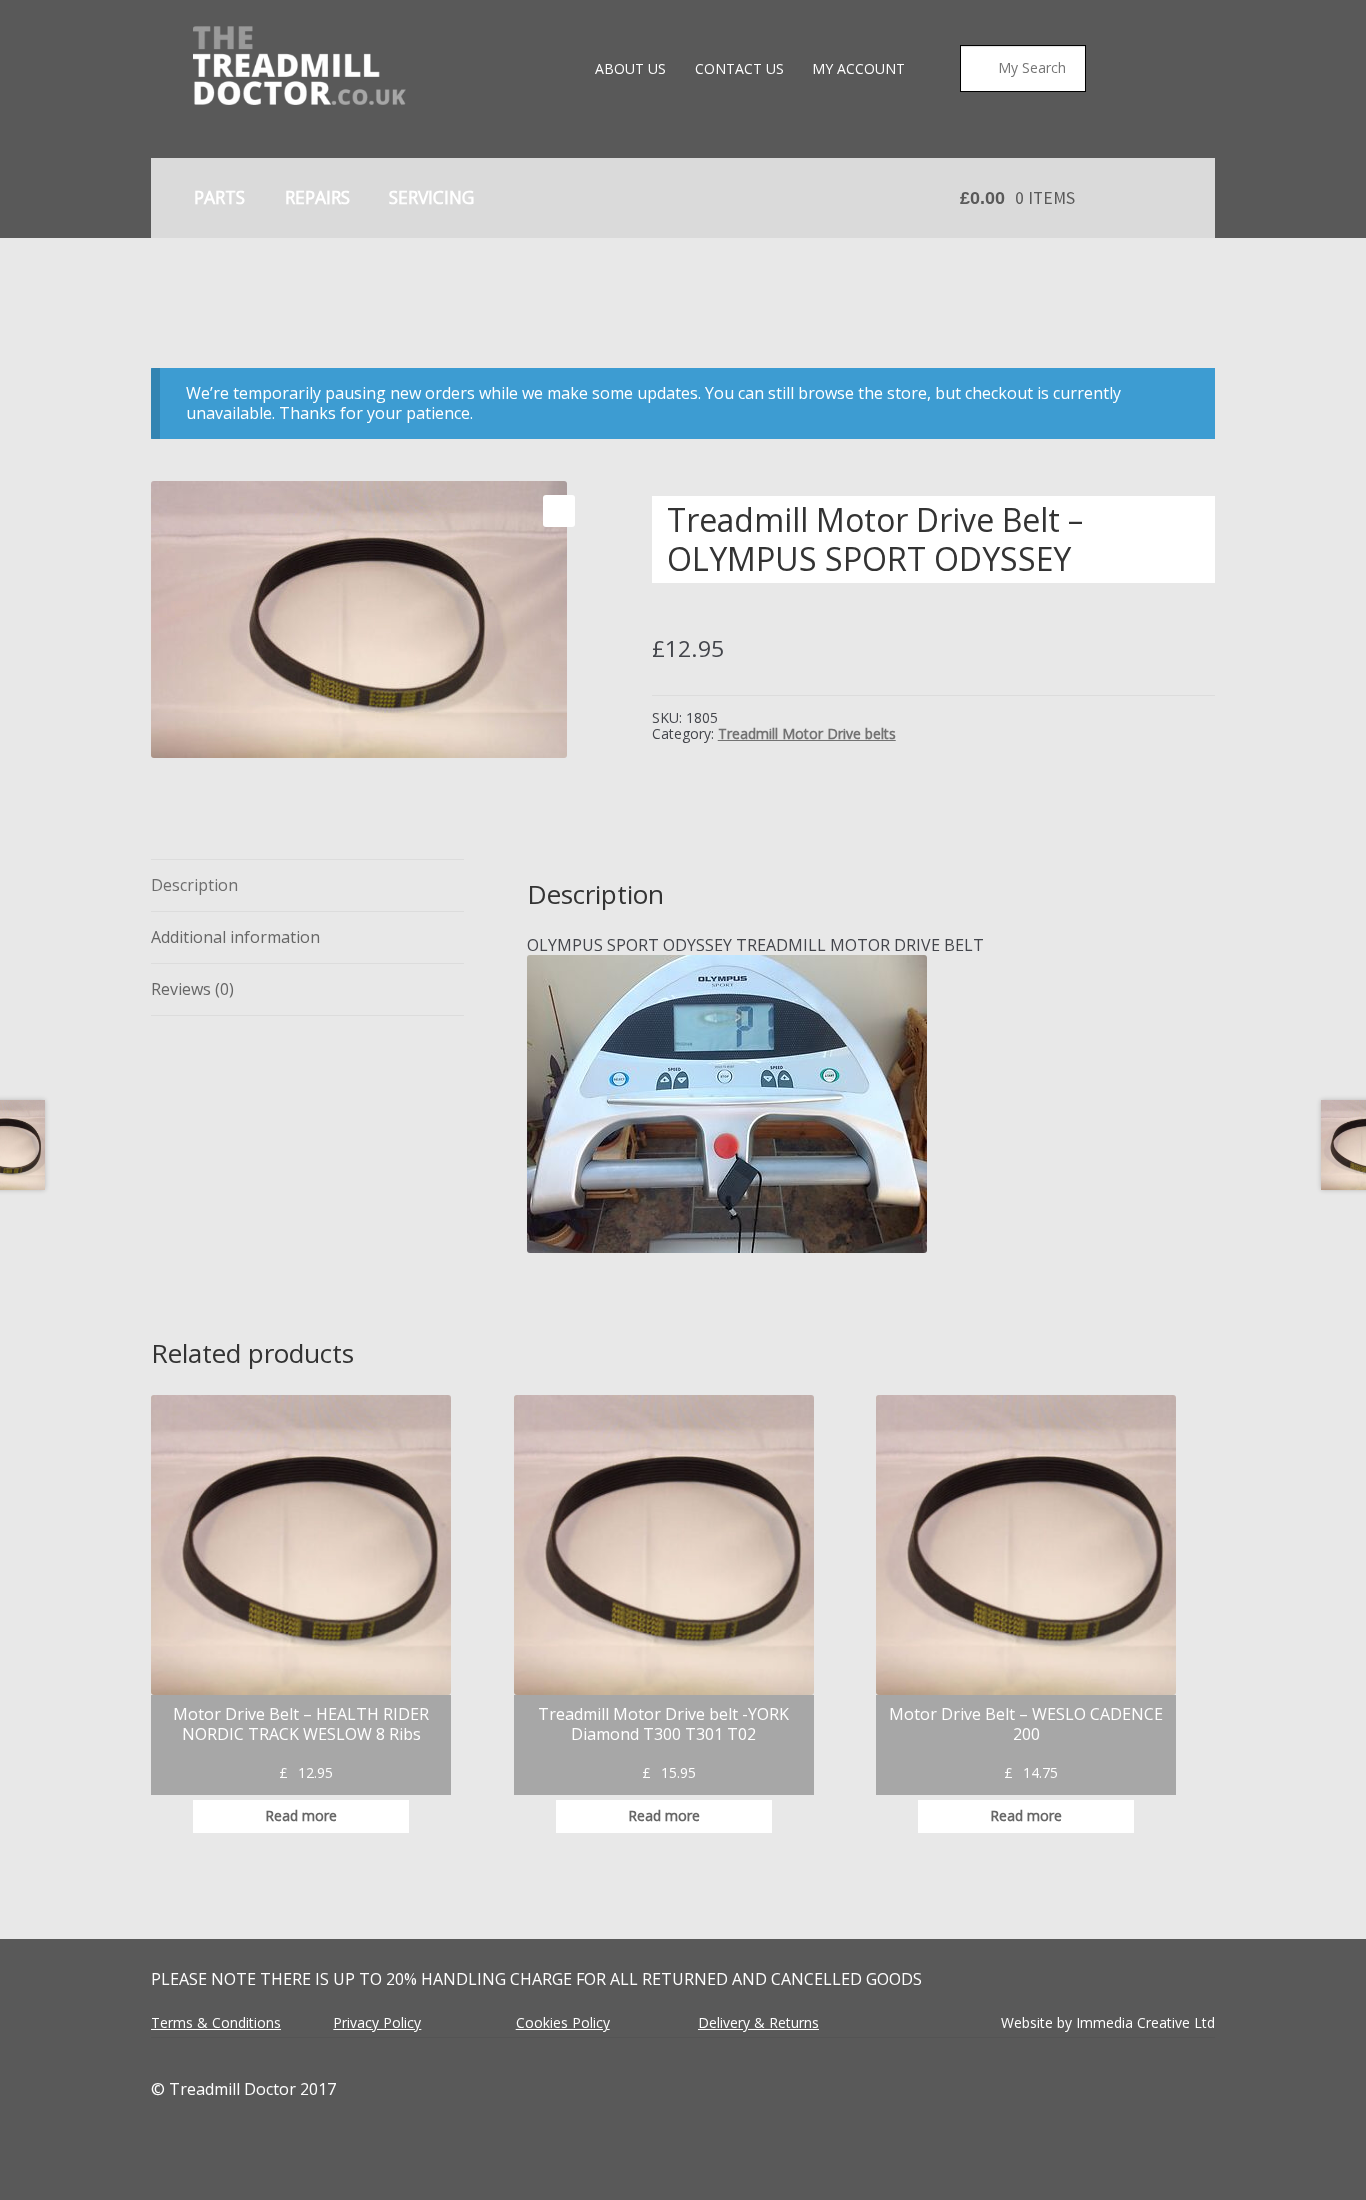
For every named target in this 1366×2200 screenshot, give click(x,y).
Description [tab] (194, 885)
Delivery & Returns (758, 2022)
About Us (630, 68)
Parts (219, 197)
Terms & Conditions (216, 2022)
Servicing (431, 197)
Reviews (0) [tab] (192, 989)
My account (858, 68)
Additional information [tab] (235, 937)
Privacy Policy (377, 2022)
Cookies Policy (563, 2022)
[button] (559, 511)
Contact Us (739, 68)
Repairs (317, 197)
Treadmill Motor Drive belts (807, 733)
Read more (301, 1815)
